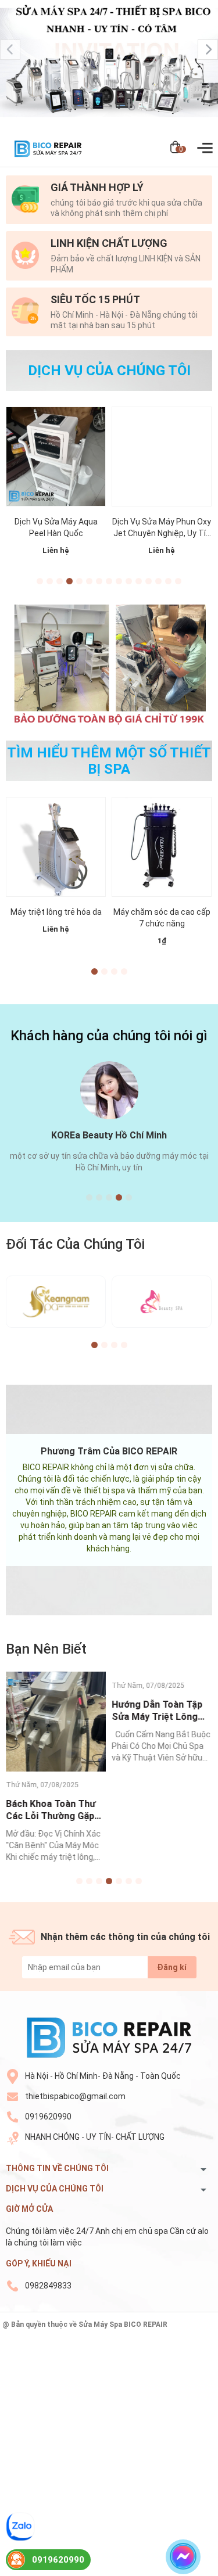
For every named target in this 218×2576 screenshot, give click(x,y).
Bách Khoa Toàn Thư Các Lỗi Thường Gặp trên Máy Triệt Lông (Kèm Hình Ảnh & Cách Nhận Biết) (54, 1810)
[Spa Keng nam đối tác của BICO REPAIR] (56, 1302)
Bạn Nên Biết (46, 1649)
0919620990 (48, 2117)
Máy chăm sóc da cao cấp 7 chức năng (162, 918)
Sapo (109, 2334)
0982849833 (48, 2286)
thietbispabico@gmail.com (75, 2096)
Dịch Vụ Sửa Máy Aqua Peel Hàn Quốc (56, 527)
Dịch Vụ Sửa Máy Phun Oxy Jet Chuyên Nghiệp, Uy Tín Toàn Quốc (162, 528)
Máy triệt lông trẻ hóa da (56, 912)
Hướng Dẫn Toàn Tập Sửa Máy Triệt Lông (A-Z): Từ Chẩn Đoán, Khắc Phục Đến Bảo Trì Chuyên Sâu (161, 1711)
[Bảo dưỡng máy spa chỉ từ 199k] (109, 663)
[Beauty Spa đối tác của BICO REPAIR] (162, 1302)
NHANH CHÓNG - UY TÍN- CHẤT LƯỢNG (95, 2137)
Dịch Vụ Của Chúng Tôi (109, 371)
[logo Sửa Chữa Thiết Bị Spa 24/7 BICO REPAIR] (109, 2037)
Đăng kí (172, 1967)
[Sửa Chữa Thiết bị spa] (109, 65)
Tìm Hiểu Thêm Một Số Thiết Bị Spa (109, 761)
